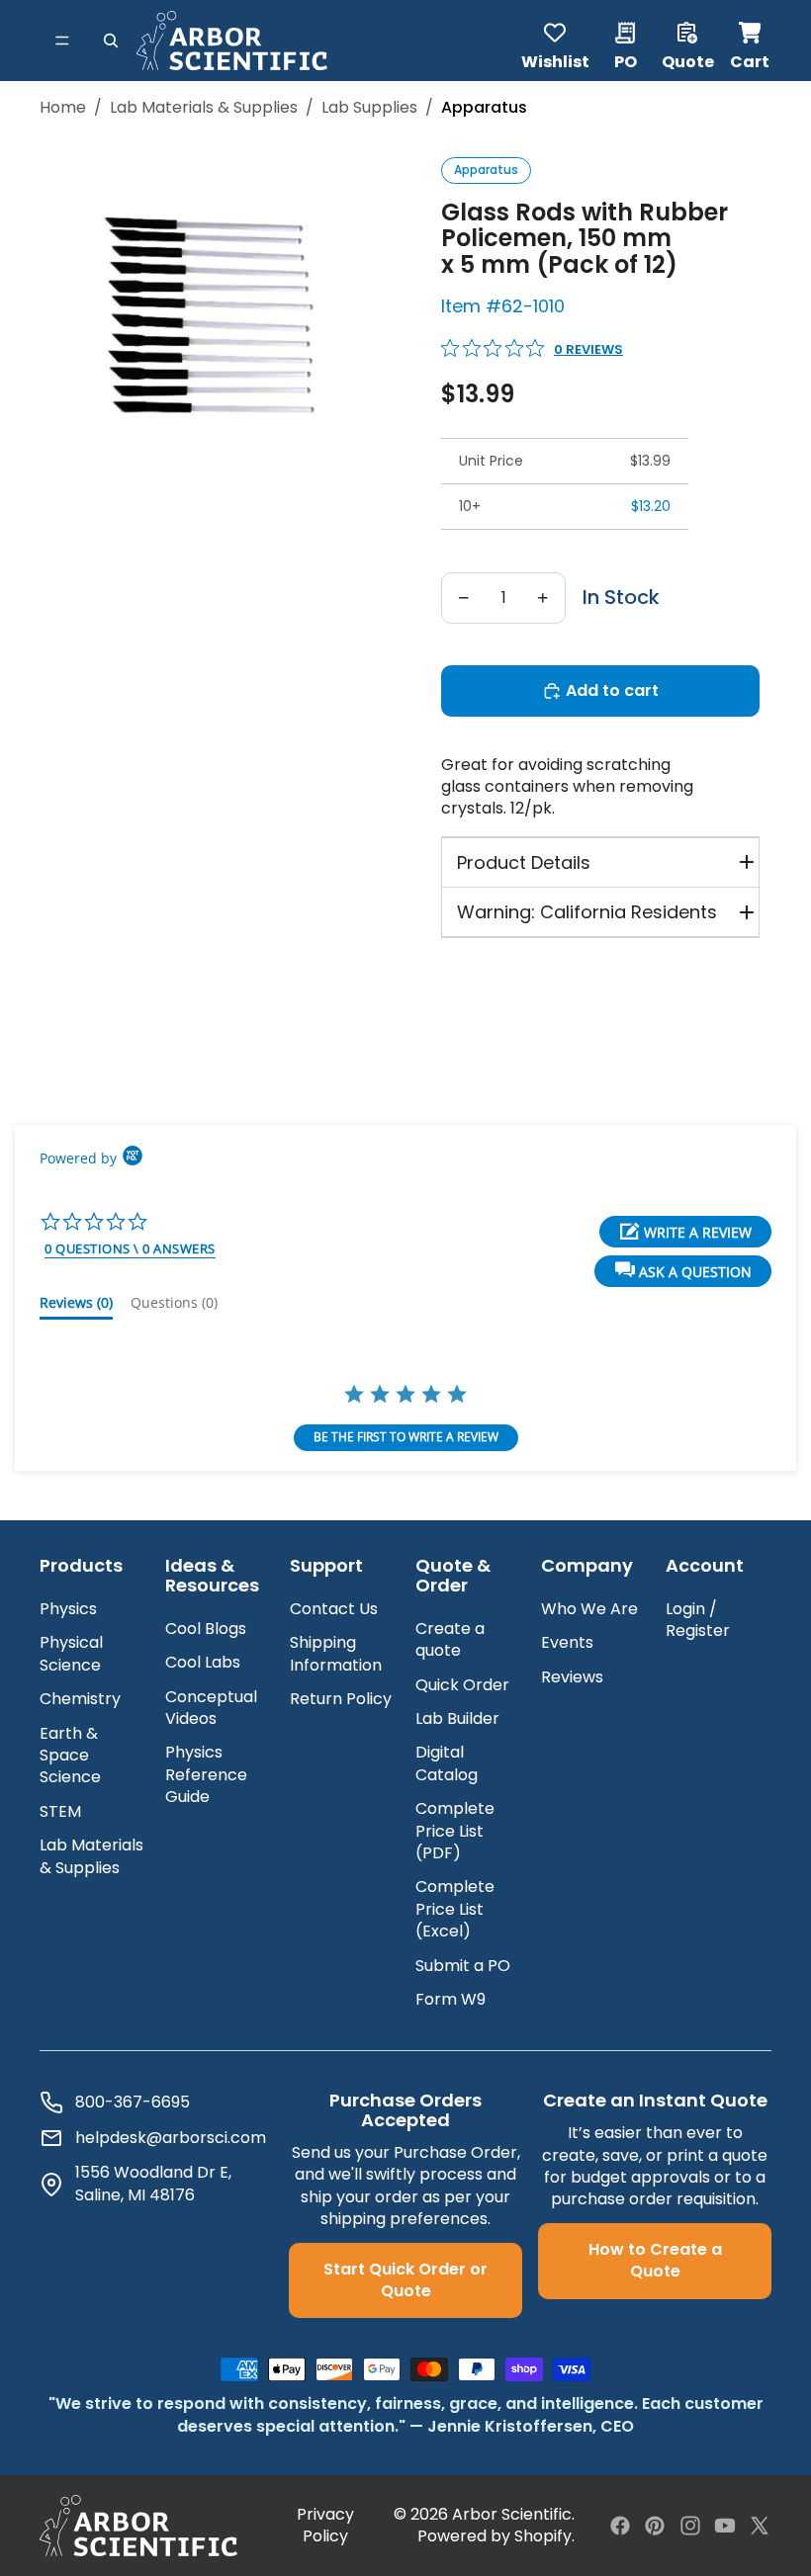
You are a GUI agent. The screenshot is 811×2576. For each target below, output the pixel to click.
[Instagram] (690, 2526)
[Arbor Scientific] (138, 2526)
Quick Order (462, 1685)
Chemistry (80, 1699)
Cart (751, 41)
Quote (688, 60)
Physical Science (71, 1653)
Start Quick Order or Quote (405, 2280)
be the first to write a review (406, 1437)
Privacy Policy (325, 2526)
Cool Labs (203, 1662)
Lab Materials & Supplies (204, 108)
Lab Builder (457, 1718)
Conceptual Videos (211, 1708)
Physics (68, 1609)
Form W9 (451, 1999)
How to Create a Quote (655, 2260)
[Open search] (111, 41)
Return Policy (341, 1699)
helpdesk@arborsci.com (171, 2138)
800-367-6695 (133, 2103)
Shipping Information (336, 1653)
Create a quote (450, 1639)
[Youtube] (725, 2526)
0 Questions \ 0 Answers (130, 1248)
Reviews (572, 1677)
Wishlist (555, 60)
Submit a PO (463, 1966)
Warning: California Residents (587, 912)
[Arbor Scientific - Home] (232, 41)
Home (63, 108)
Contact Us (334, 1609)
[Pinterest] (655, 2526)
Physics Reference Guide (206, 1774)
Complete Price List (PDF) (455, 1831)
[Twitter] (760, 2526)
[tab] (76, 1307)
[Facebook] (620, 2526)
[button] (683, 1271)
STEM (60, 1811)
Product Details (524, 862)
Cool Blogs (206, 1629)
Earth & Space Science (70, 1756)
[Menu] (62, 41)
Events (567, 1642)
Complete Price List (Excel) (455, 1909)
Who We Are (589, 1609)
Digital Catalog (447, 1763)
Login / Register (698, 1620)
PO (626, 60)
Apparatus (486, 170)
